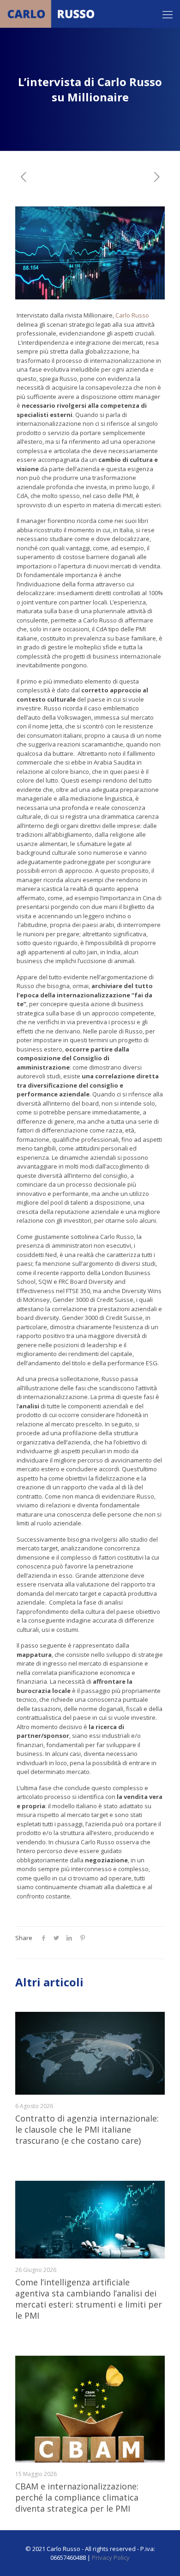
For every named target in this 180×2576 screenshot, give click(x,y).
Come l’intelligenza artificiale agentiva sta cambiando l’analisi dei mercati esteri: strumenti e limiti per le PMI (89, 2299)
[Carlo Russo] (53, 14)
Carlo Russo (132, 315)
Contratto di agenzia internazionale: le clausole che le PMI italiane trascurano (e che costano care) (87, 2129)
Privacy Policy (111, 2557)
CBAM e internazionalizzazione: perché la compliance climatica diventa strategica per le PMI (77, 2497)
